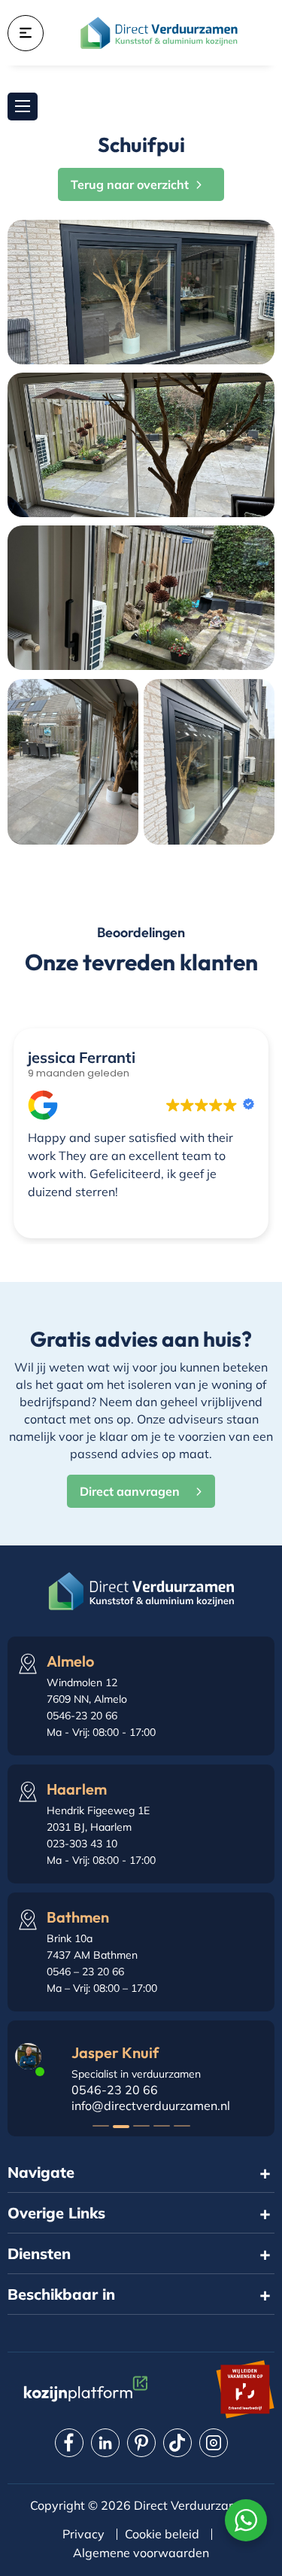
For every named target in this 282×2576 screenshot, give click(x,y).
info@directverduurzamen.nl (151, 2106)
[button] (101, 2126)
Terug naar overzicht (130, 184)
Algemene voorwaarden (141, 2553)
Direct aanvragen (130, 1491)
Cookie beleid (162, 2534)
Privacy (83, 2534)
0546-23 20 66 (115, 2090)
